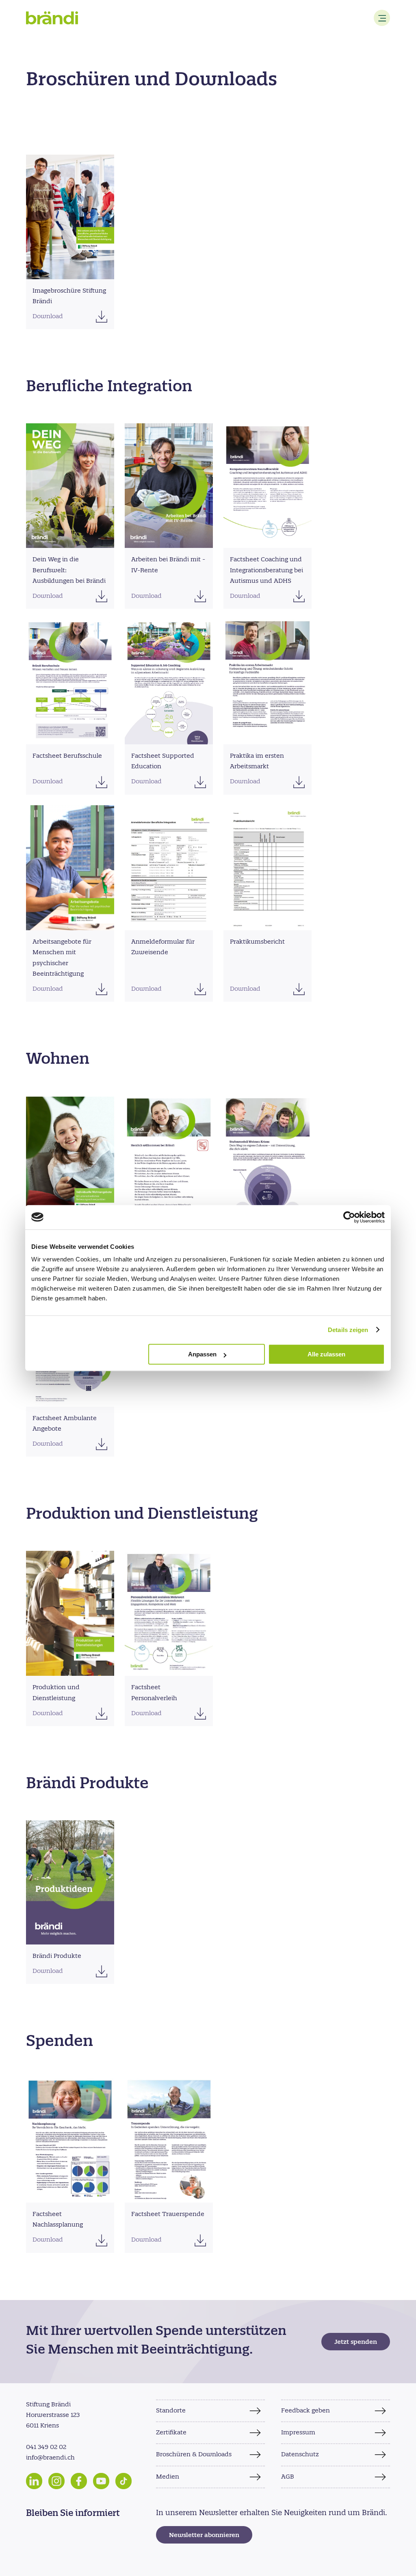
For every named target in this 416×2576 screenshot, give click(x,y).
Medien (168, 2477)
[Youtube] (101, 2481)
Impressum (298, 2433)
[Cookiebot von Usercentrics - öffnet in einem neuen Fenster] (349, 1217)
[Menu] (382, 18)
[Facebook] (79, 2481)
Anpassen (202, 1354)
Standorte (171, 2411)
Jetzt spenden (356, 2342)
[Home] (52, 18)
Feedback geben (305, 2411)
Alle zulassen (326, 1354)
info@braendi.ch (50, 2458)
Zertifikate (171, 2433)
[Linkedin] (34, 2481)
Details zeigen (348, 1330)
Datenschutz (300, 2455)
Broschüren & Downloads (194, 2455)
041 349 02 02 (46, 2447)
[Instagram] (56, 2481)
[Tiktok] (123, 2481)
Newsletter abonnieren (204, 2536)
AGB (288, 2477)
